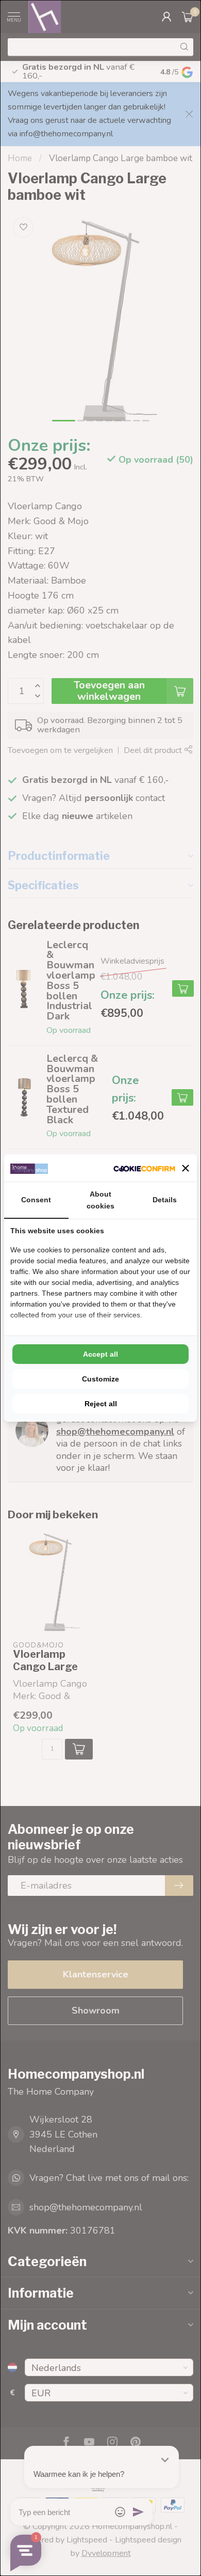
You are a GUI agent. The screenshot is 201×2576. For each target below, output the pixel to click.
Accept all (100, 1354)
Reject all (101, 1404)
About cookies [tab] (100, 1200)
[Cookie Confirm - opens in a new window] (144, 1168)
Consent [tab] (36, 1200)
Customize (100, 1379)
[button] (186, 1168)
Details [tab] (165, 1200)
